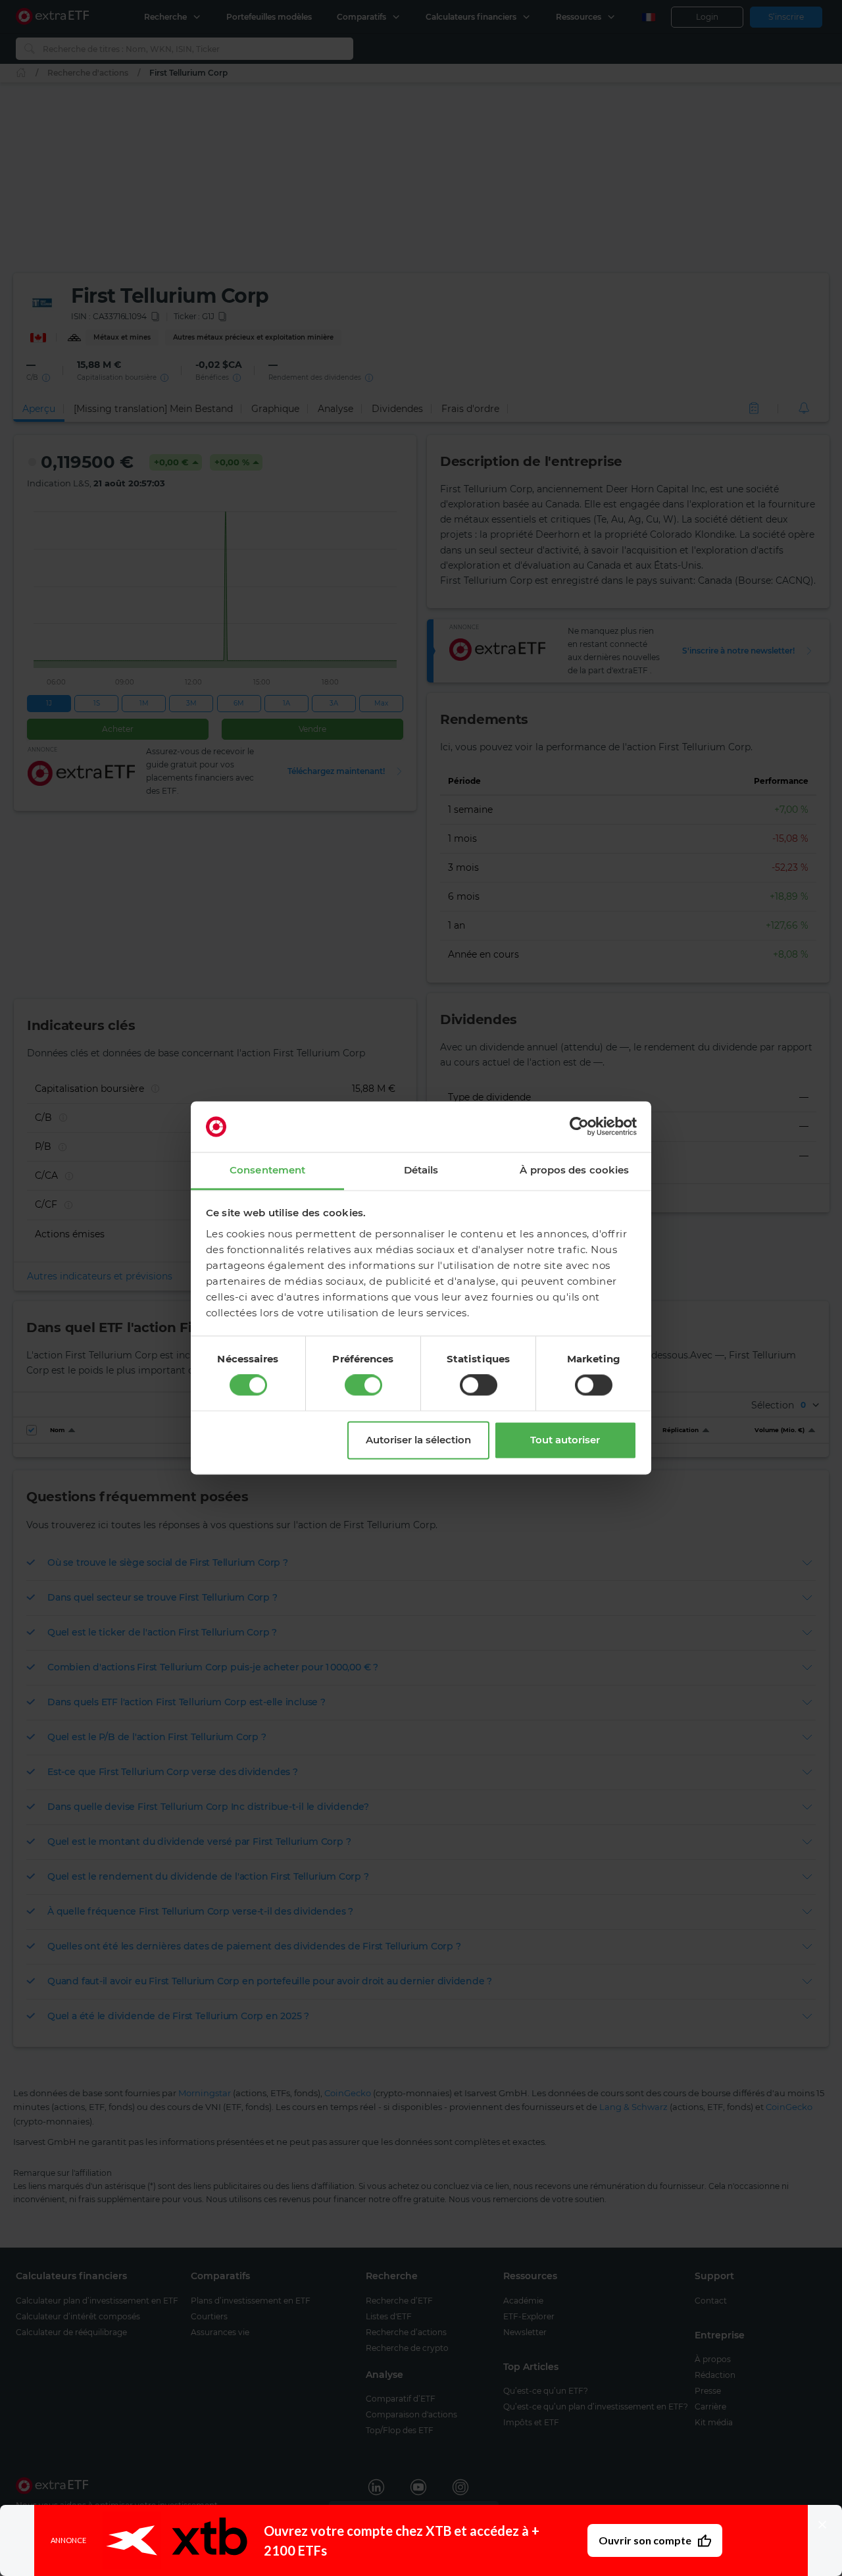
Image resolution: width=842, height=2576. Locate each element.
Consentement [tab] (267, 1170)
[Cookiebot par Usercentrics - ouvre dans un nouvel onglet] (579, 1127)
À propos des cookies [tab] (574, 1170)
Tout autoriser (565, 1440)
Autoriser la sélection (418, 1440)
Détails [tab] (421, 1170)
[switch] (363, 1385)
